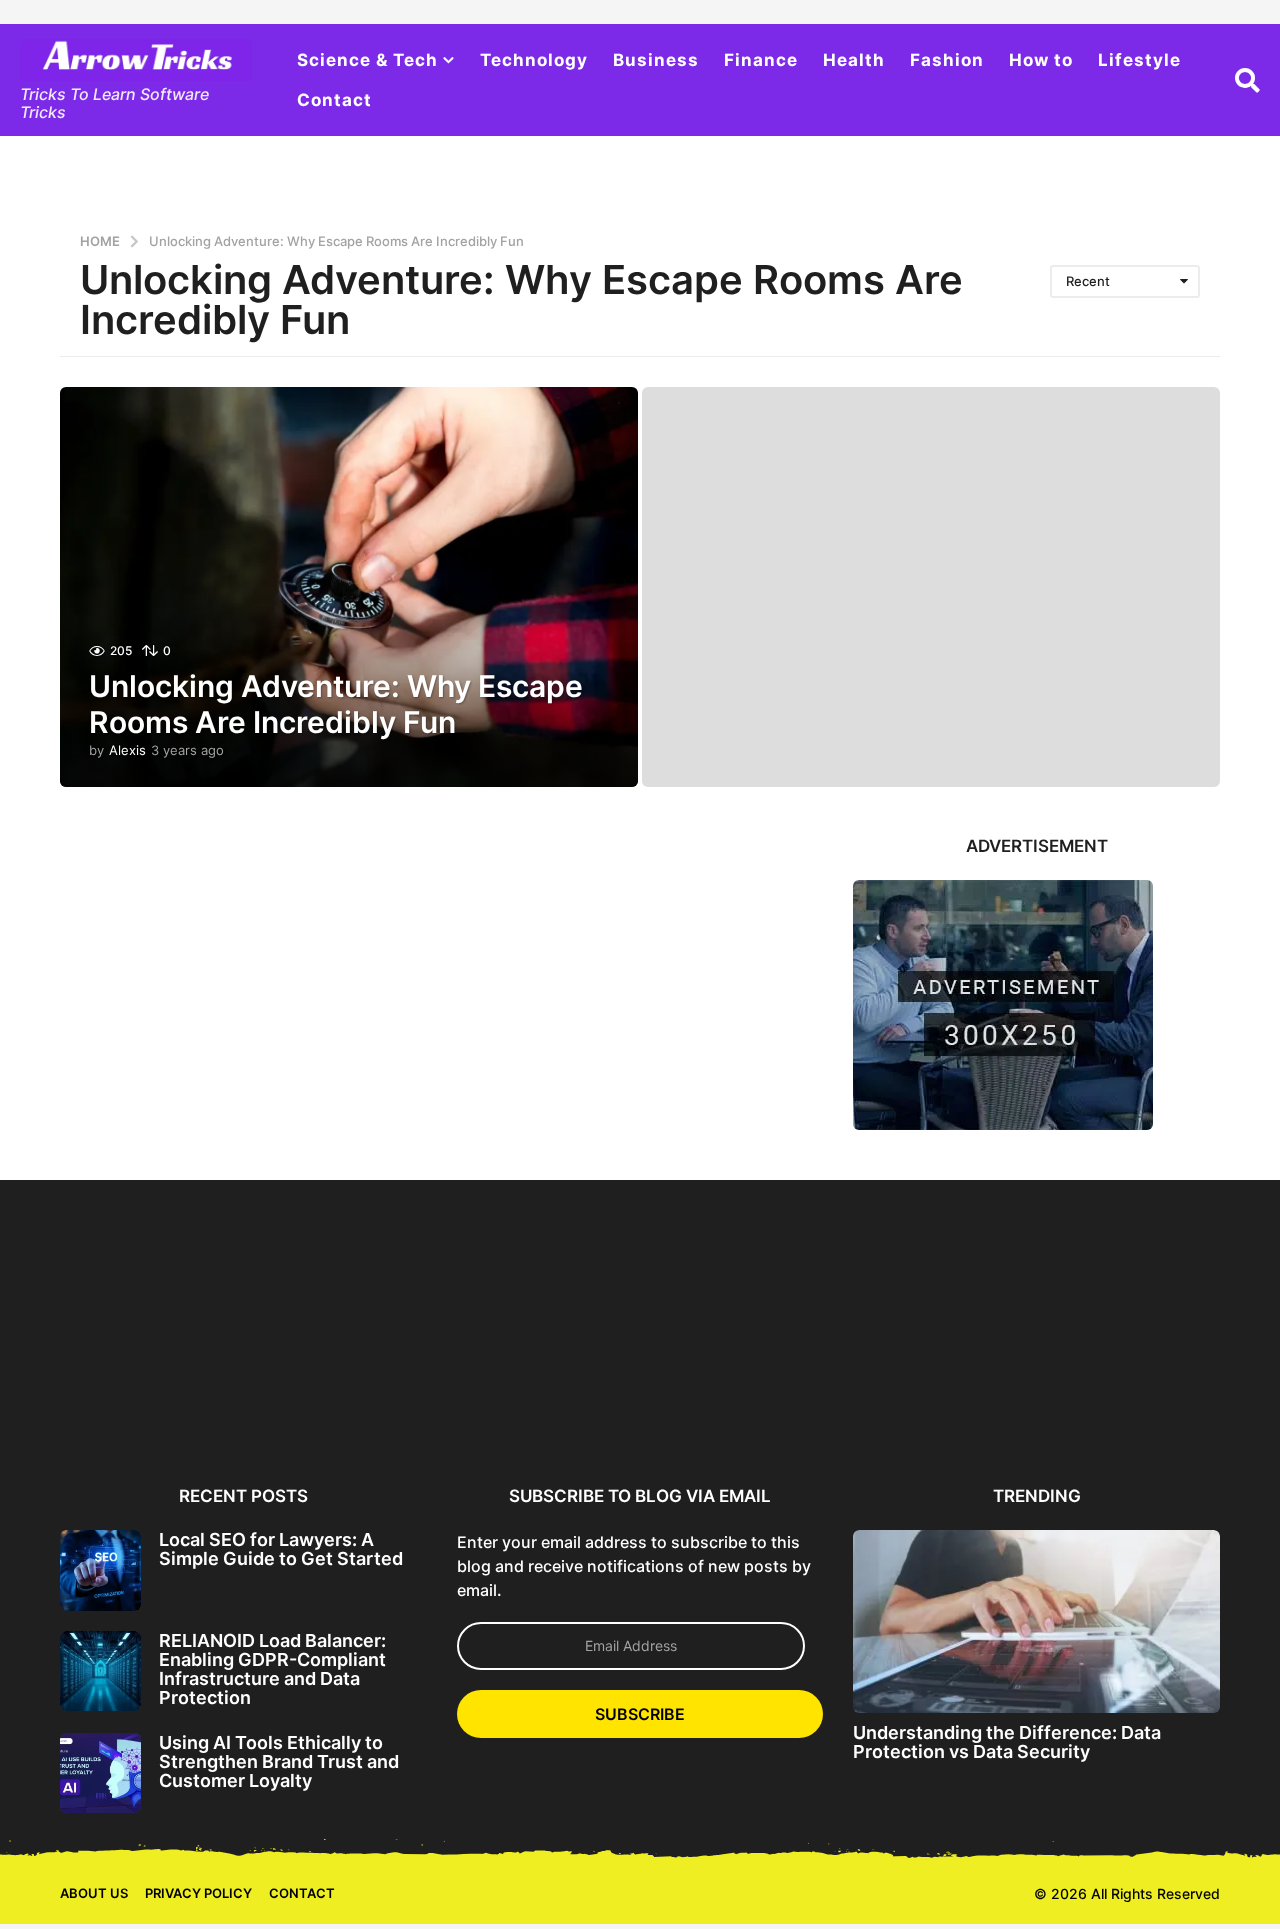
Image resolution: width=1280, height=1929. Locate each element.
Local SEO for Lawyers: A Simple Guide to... (157, 1398)
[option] (157, 1327)
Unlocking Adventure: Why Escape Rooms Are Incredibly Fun (336, 704)
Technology (534, 60)
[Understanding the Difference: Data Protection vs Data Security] (1036, 1621)
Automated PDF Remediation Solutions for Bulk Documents (933, 1406)
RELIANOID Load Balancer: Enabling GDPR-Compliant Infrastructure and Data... (351, 1406)
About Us (94, 1893)
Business (656, 60)
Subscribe (640, 1714)
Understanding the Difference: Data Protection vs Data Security (1007, 1742)
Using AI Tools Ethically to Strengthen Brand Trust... (545, 1398)
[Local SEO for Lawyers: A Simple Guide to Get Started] (100, 1570)
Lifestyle (1139, 60)
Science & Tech (367, 60)
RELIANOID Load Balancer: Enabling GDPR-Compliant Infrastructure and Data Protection (272, 1669)
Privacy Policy (198, 1893)
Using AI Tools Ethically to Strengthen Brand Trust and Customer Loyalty (279, 1762)
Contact (334, 100)
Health (854, 60)
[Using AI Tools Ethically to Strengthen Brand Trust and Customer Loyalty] (100, 1773)
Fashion (947, 60)
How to (1041, 60)
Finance (761, 60)
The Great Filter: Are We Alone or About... (1127, 1398)
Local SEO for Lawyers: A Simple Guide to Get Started (281, 1549)
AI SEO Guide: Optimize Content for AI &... (739, 1398)
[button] (1247, 80)
